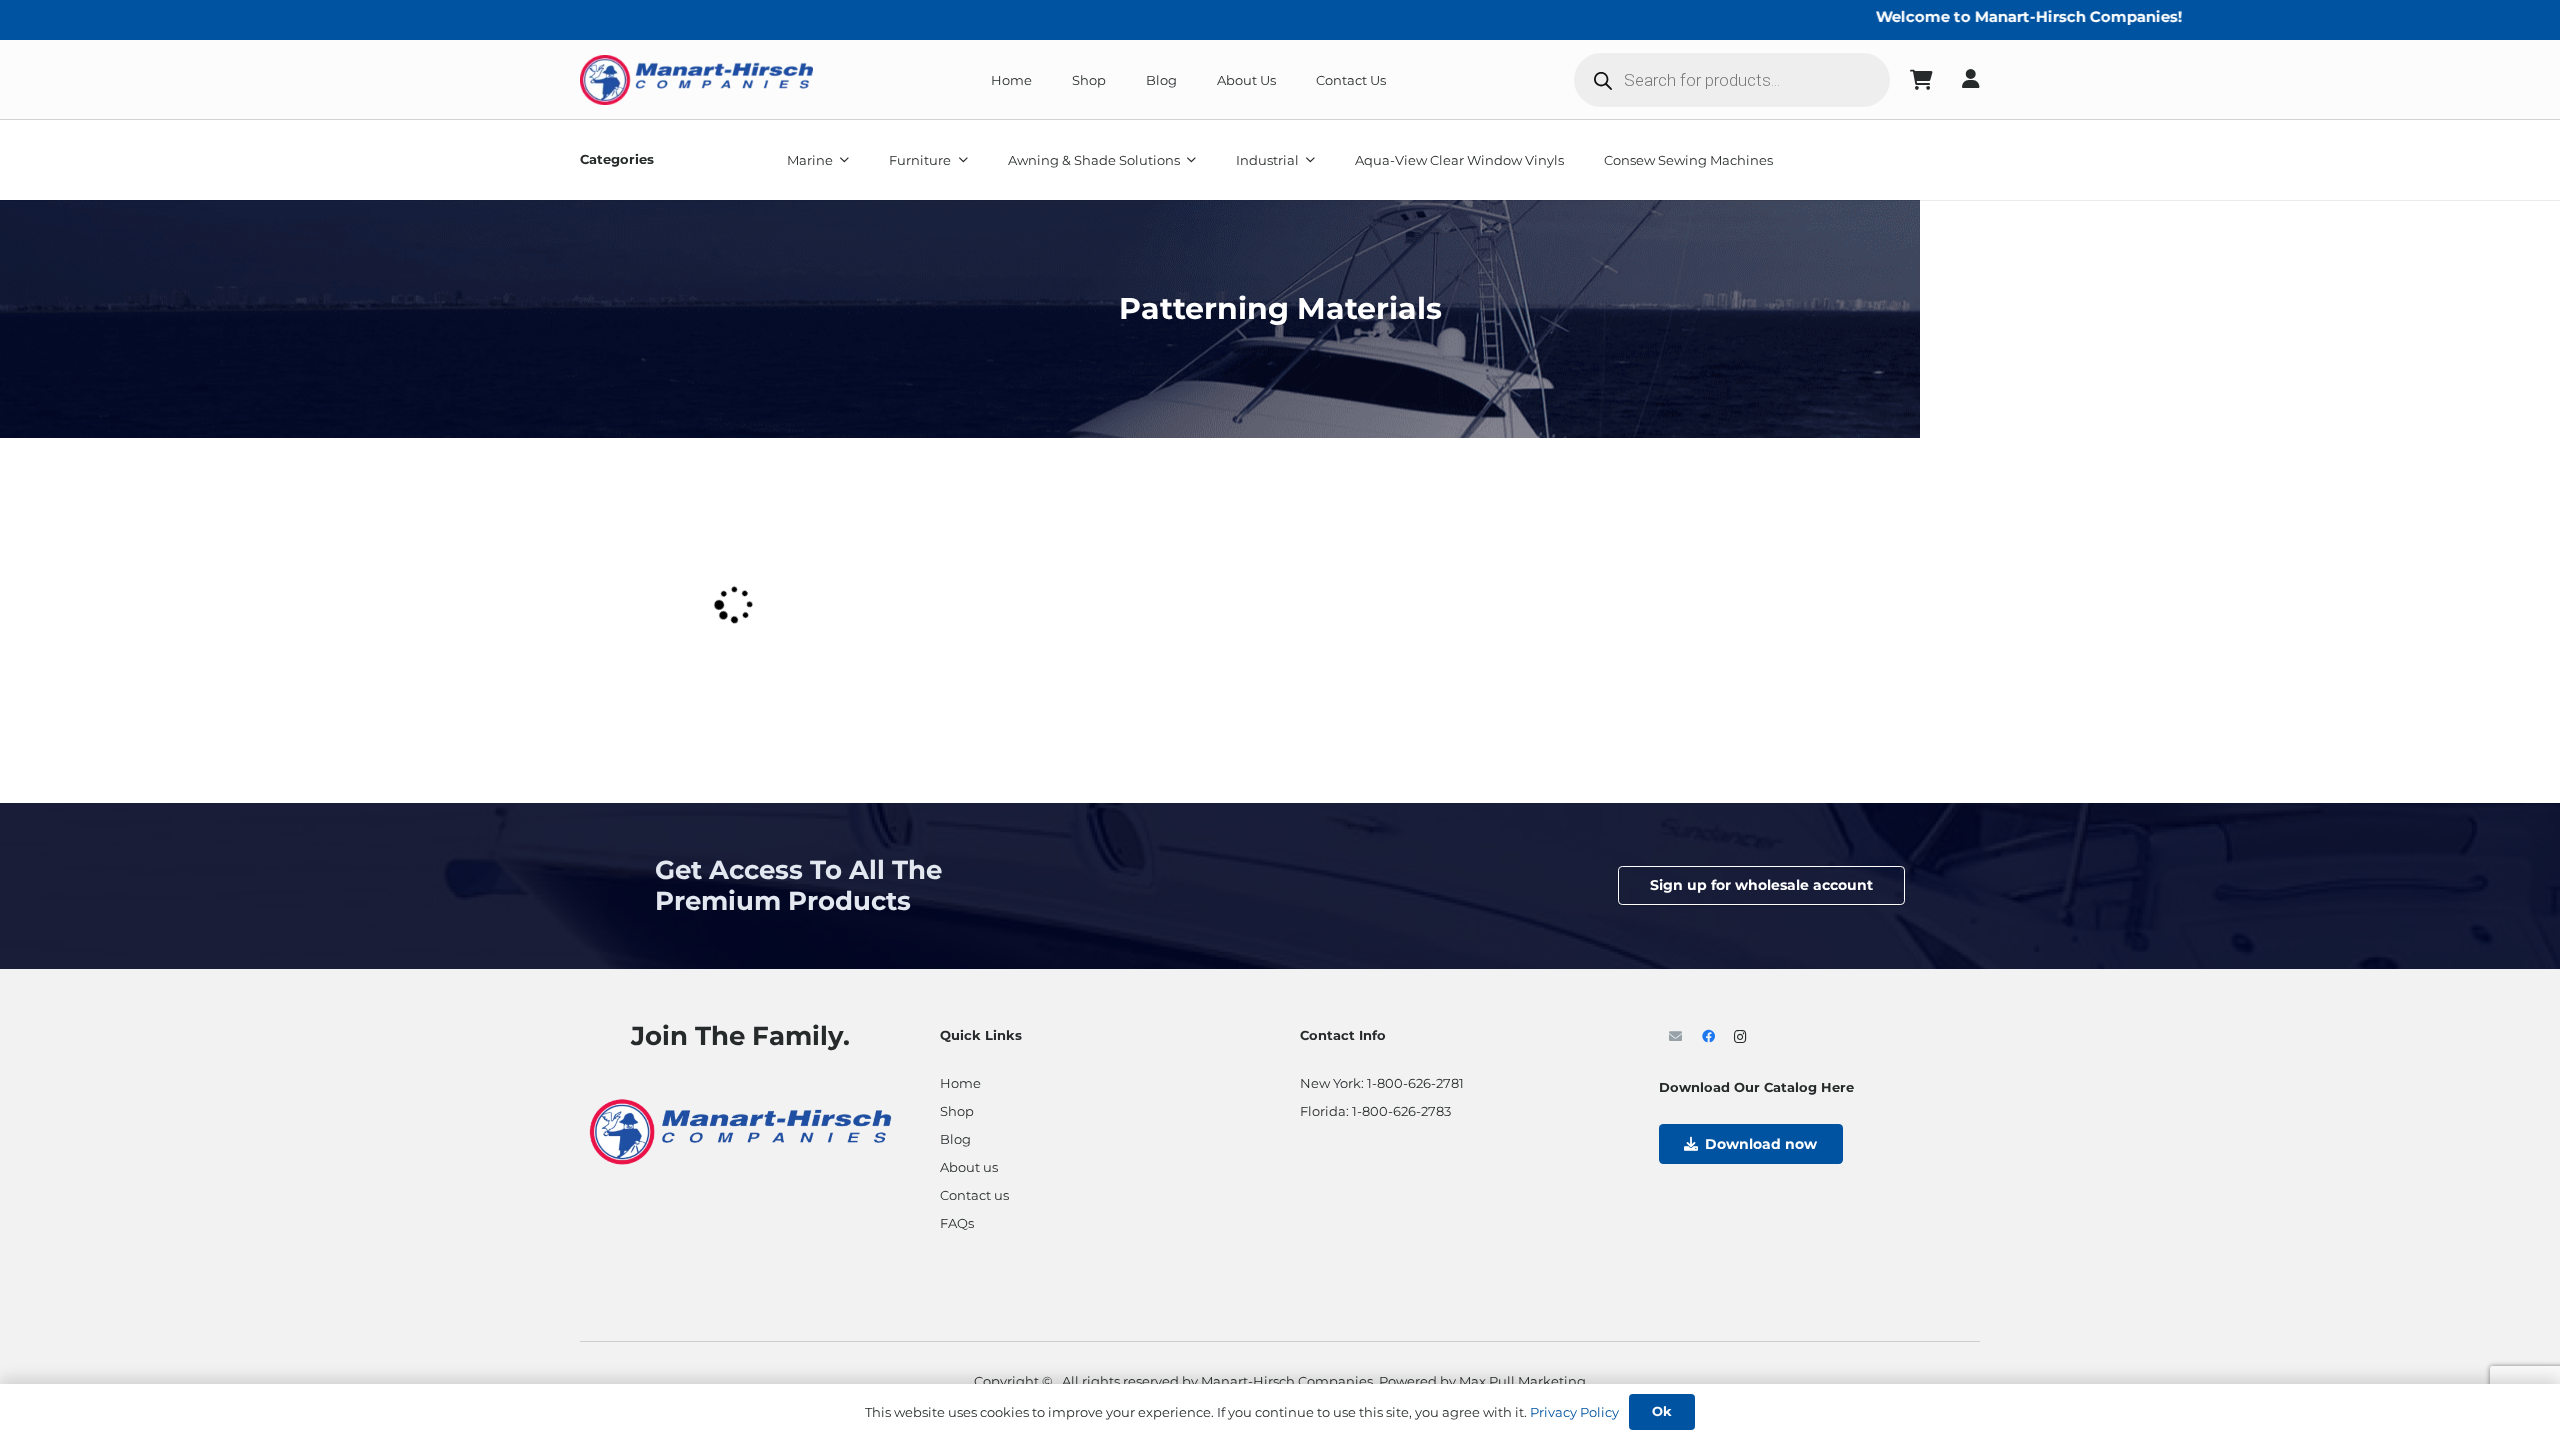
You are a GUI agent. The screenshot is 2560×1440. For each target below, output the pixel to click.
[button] (841, 160)
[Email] (1675, 1037)
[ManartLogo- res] (740, 1129)
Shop (957, 1111)
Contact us (974, 1195)
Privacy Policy (1574, 1412)
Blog (955, 1139)
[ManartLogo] (696, 80)
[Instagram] (1740, 1037)
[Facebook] (1708, 1037)
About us (969, 1167)
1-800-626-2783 (1401, 1111)
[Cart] (1922, 80)
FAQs (957, 1223)
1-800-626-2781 (1415, 1083)
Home (960, 1083)
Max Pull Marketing (1522, 1381)
